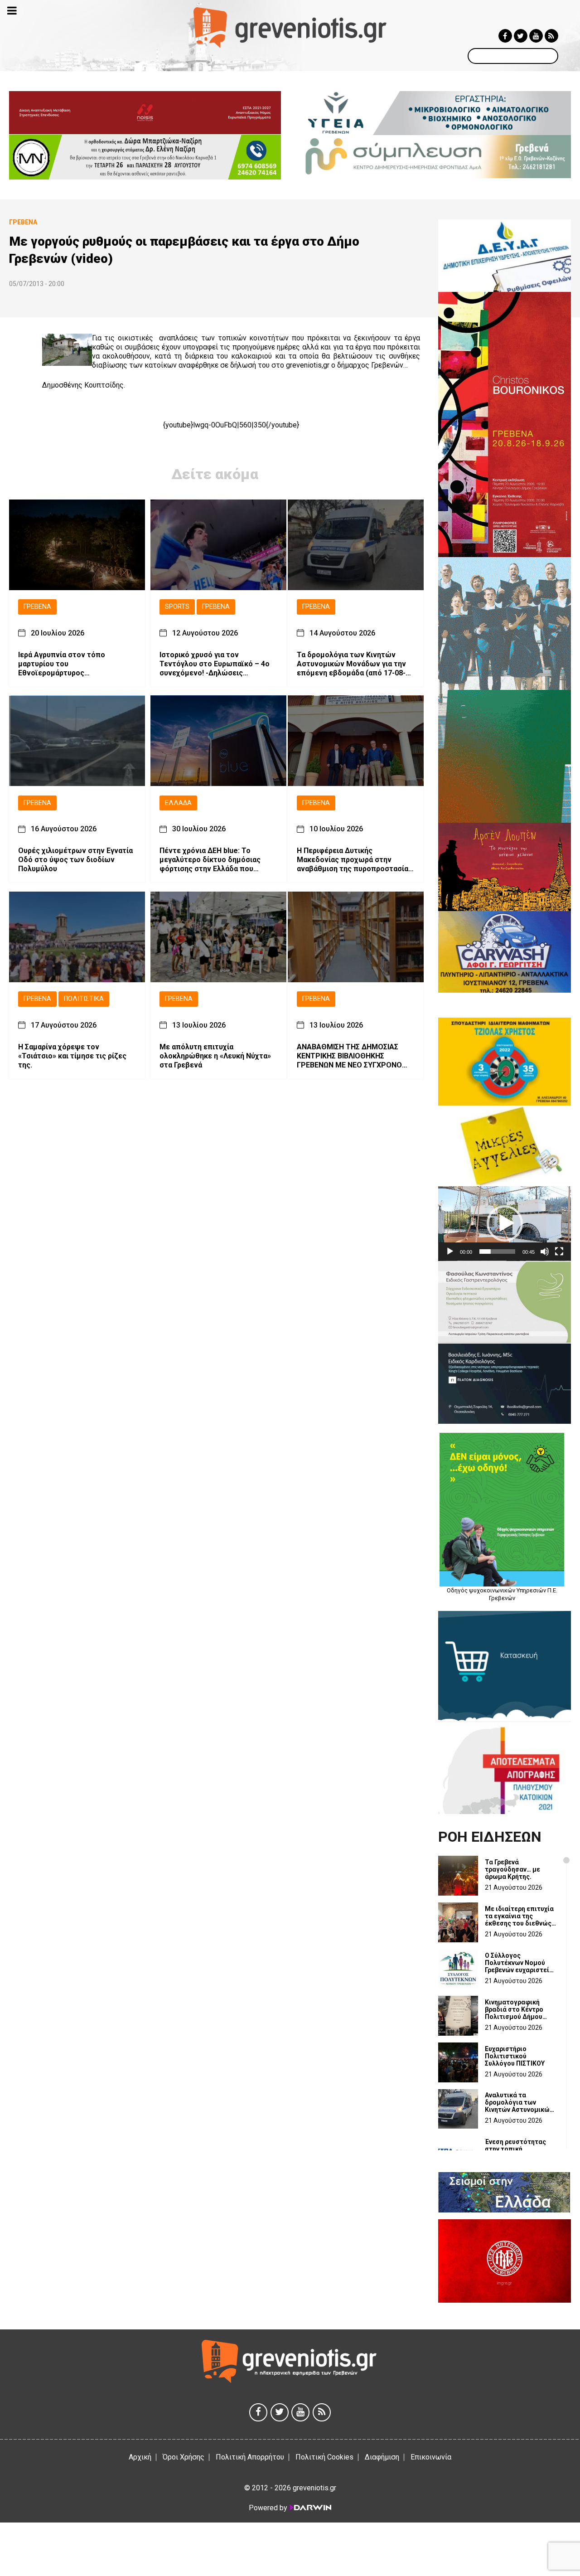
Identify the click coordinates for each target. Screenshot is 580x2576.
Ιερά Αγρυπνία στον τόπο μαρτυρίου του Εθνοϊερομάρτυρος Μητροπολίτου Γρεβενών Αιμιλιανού (62, 664)
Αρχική (140, 2457)
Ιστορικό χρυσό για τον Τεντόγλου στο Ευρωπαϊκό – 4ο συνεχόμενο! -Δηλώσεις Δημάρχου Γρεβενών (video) (215, 664)
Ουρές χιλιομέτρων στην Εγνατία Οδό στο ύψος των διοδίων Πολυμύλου (75, 860)
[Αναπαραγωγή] (450, 1252)
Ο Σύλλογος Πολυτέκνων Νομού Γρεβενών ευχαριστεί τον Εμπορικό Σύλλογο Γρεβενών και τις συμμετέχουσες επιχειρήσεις (520, 1963)
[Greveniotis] (290, 27)
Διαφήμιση (382, 2457)
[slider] (497, 1252)
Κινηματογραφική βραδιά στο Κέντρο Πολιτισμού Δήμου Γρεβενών (514, 2009)
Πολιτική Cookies (324, 2457)
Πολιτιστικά (84, 999)
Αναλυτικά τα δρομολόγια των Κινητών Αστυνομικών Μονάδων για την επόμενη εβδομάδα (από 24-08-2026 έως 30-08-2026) (519, 2102)
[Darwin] (310, 2508)
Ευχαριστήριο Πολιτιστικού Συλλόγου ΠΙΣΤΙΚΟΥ (515, 2056)
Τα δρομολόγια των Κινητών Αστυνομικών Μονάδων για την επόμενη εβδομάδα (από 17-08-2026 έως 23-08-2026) (351, 664)
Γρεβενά (37, 607)
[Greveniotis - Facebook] (505, 36)
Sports (177, 607)
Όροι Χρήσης (184, 2457)
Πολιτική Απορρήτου (250, 2457)
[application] (505, 1224)
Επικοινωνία (431, 2457)
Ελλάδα (178, 803)
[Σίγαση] (545, 1252)
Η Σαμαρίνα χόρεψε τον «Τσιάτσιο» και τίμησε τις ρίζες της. (72, 1056)
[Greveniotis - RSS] (551, 36)
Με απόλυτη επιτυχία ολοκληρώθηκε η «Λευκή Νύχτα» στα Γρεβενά (215, 1056)
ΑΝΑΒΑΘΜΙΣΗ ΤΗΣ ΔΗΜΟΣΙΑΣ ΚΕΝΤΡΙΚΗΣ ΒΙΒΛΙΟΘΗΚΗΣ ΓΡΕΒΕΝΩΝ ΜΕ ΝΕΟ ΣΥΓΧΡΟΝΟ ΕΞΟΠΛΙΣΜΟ (349, 1056)
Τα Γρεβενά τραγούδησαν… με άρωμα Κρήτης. (512, 1869)
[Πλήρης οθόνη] (559, 1252)
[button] (505, 1223)
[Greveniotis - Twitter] (521, 36)
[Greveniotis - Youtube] (536, 36)
